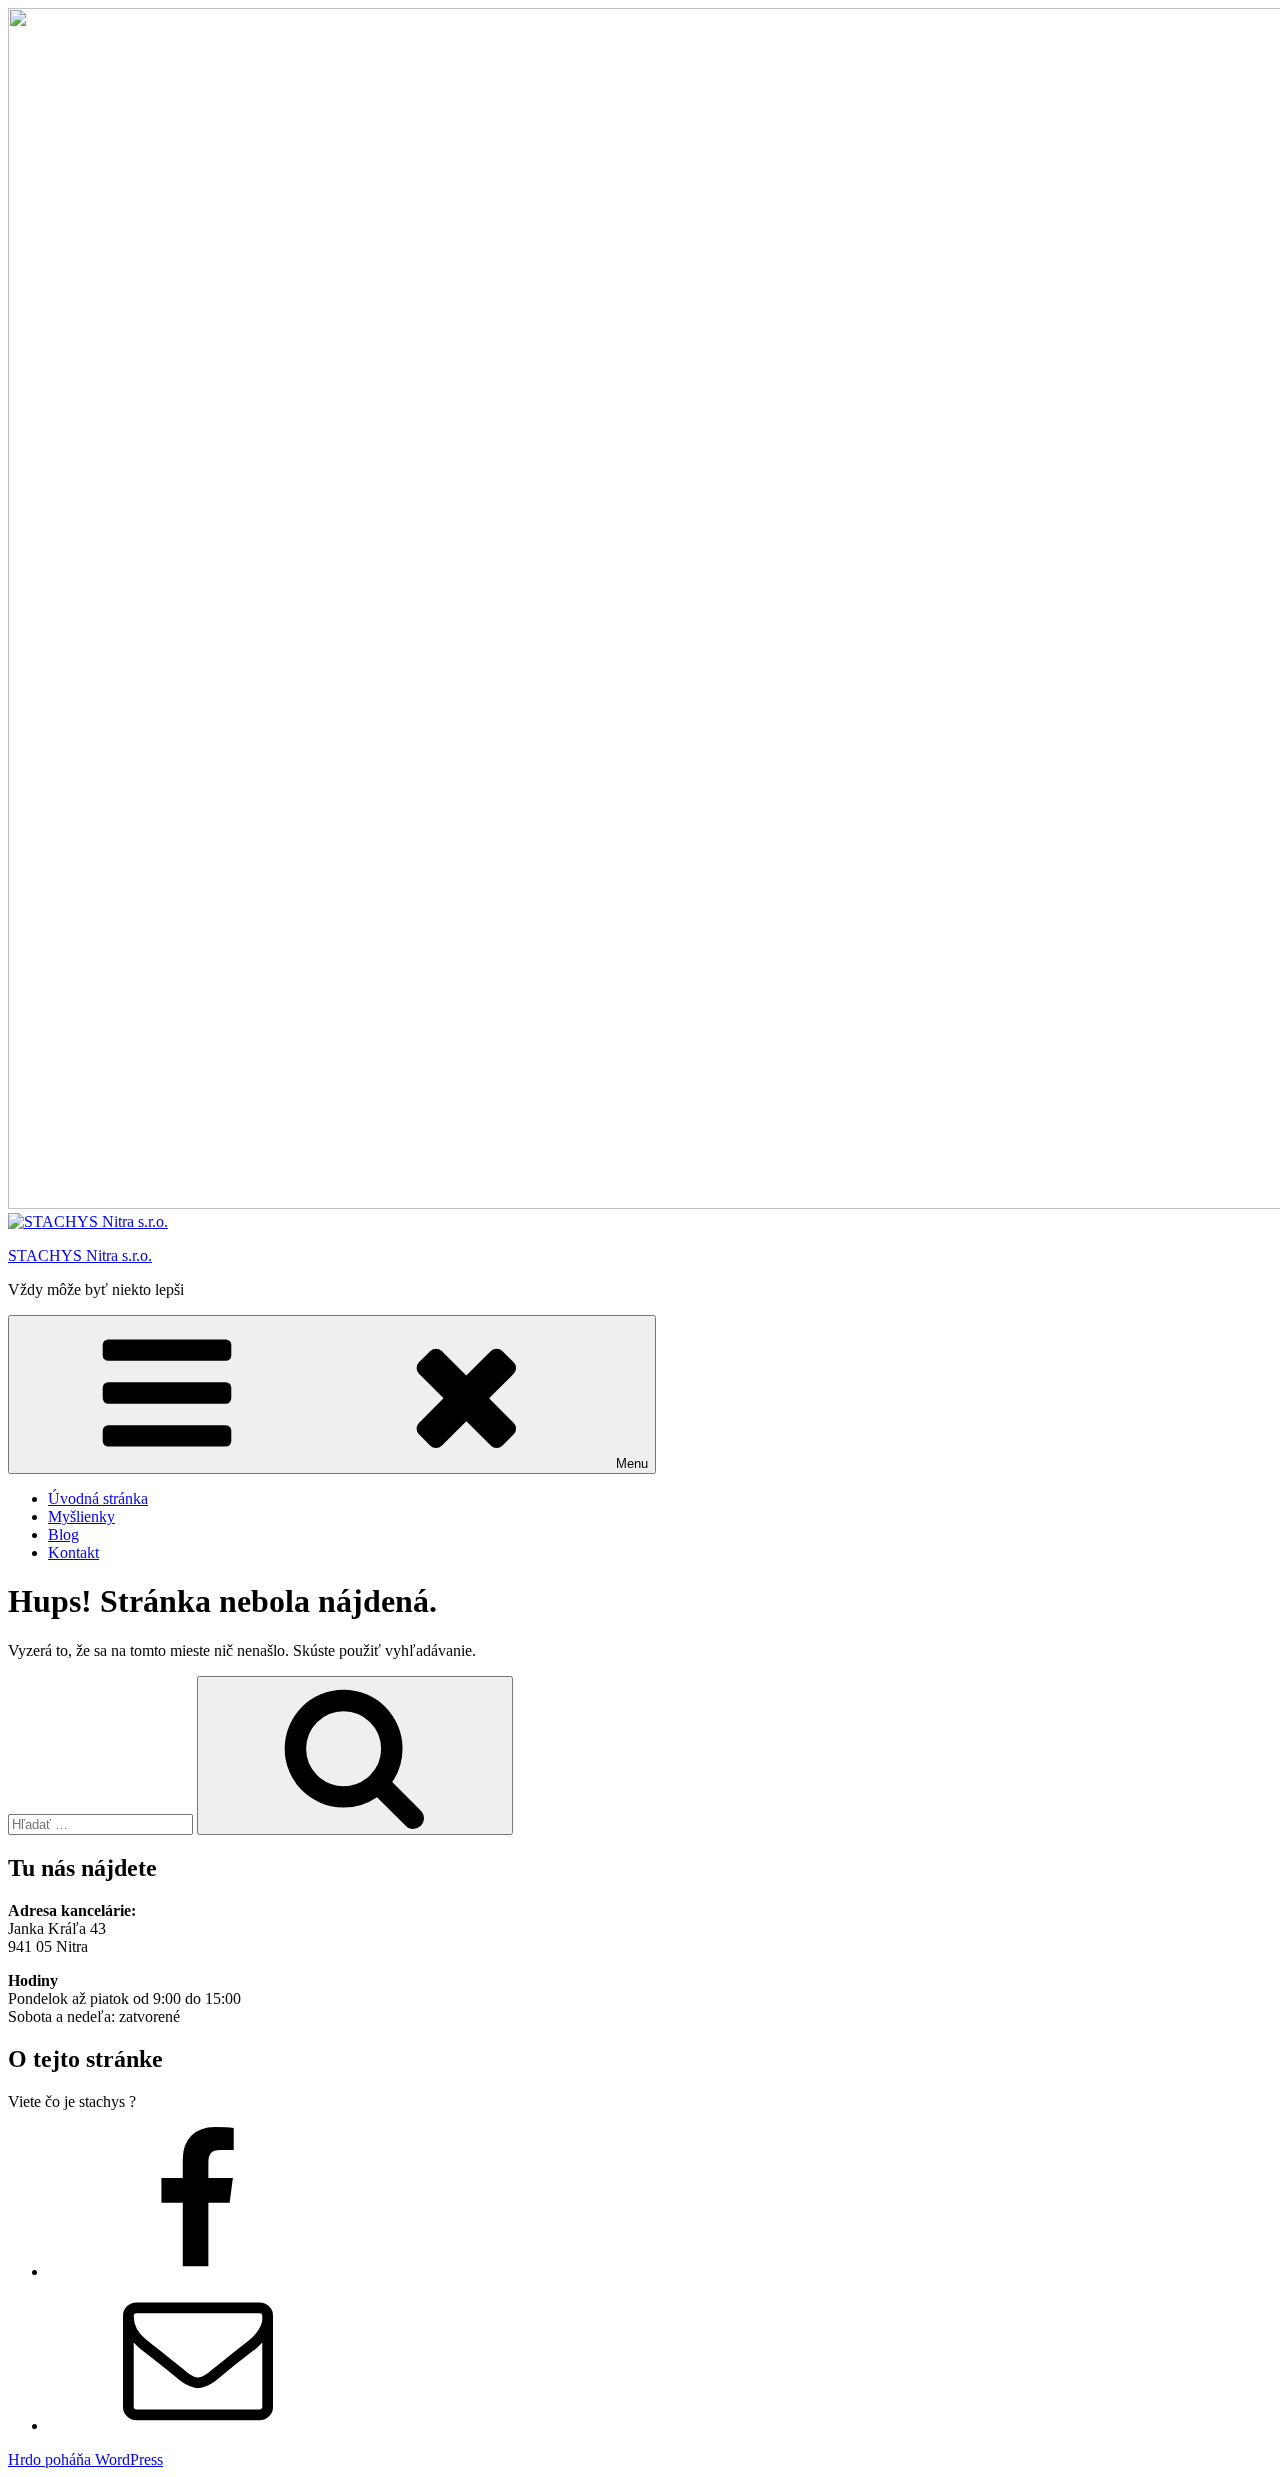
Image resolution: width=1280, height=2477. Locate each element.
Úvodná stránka (98, 1498)
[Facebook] (198, 2271)
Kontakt (73, 1552)
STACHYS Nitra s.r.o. (80, 1255)
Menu (632, 1463)
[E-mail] (198, 2425)
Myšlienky (81, 1516)
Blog (63, 1534)
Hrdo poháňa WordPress (85, 2459)
